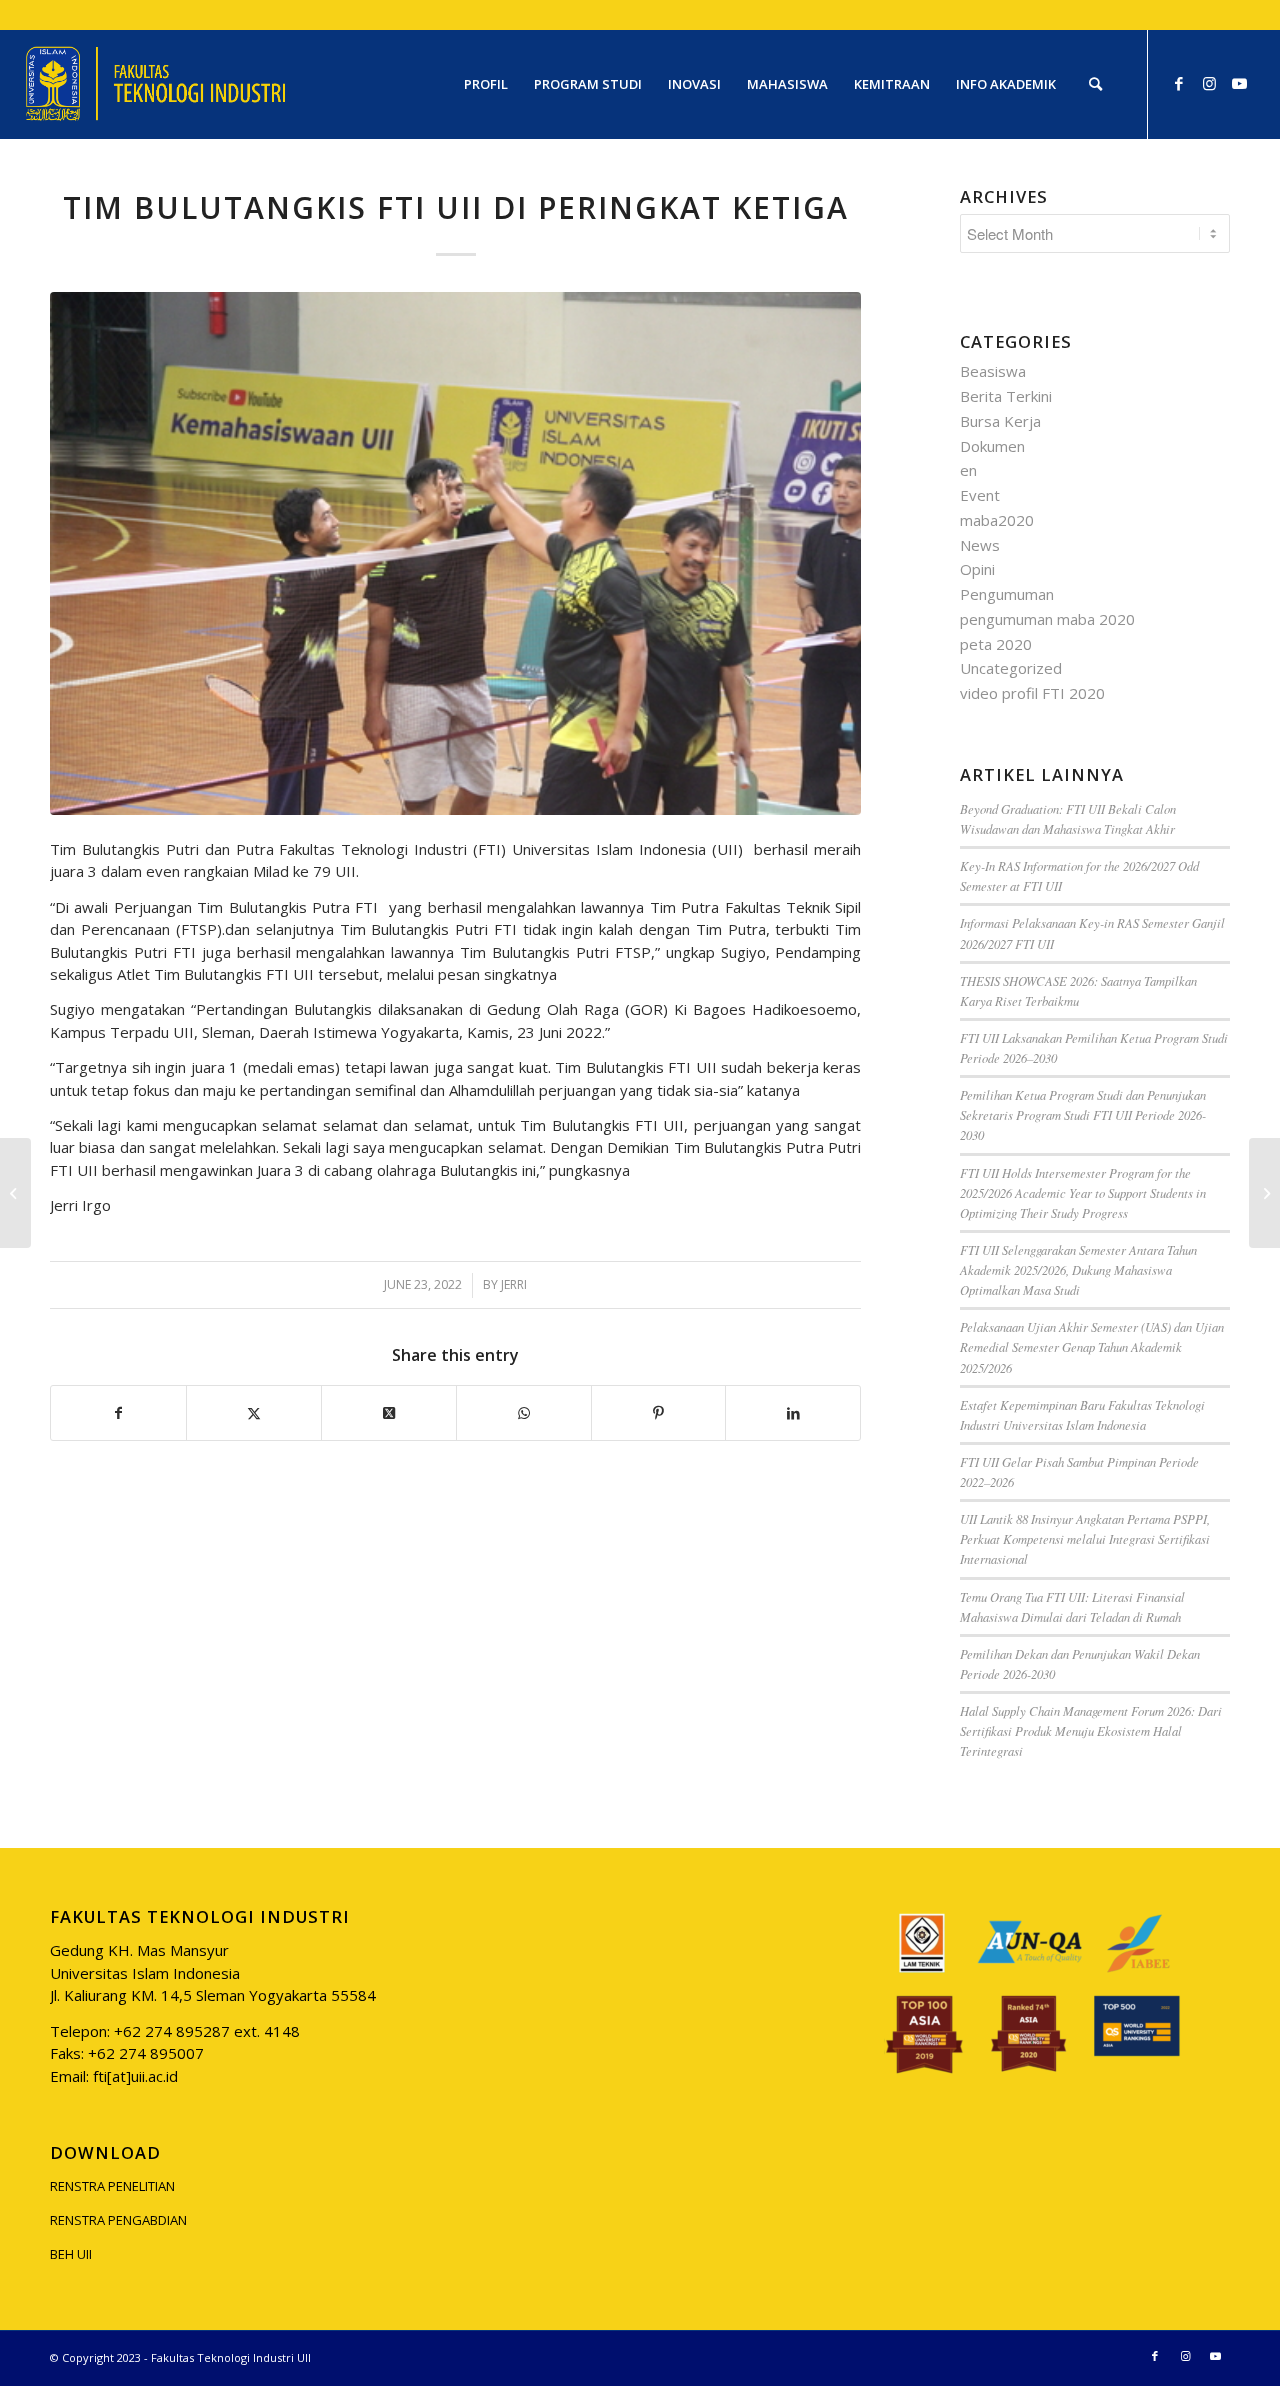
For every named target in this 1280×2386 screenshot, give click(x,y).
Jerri (514, 1284)
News (980, 545)
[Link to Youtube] (1239, 83)
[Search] (1095, 84)
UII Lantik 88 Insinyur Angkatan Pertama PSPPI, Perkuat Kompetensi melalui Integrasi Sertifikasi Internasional (1085, 1538)
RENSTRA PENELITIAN (112, 2186)
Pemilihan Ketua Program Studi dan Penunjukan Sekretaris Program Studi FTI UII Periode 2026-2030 (1083, 1114)
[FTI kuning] (156, 84)
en (968, 470)
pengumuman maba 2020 (1047, 619)
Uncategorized (1011, 668)
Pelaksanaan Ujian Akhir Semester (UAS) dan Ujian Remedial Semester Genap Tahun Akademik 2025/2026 (1092, 1346)
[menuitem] (486, 84)
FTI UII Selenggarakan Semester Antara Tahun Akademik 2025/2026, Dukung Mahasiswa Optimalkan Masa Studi (1078, 1269)
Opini (977, 569)
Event (980, 495)
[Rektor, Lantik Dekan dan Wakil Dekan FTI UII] (1264, 1193)
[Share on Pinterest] (659, 1413)
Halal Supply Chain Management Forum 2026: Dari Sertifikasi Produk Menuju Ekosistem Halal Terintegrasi (1091, 1730)
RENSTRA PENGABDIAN (118, 2220)
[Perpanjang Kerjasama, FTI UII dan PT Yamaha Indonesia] (15, 1193)
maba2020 (997, 520)
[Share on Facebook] (118, 1413)
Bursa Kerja (1000, 421)
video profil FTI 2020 (1032, 693)
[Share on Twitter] (254, 1413)
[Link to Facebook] (1179, 83)
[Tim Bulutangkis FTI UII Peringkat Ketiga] (455, 553)
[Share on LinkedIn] (793, 1413)
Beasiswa (993, 371)
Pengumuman (1007, 594)
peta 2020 (996, 644)
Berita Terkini (1006, 396)
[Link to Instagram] (1209, 83)
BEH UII (71, 2254)
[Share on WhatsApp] (524, 1413)
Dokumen (992, 446)
